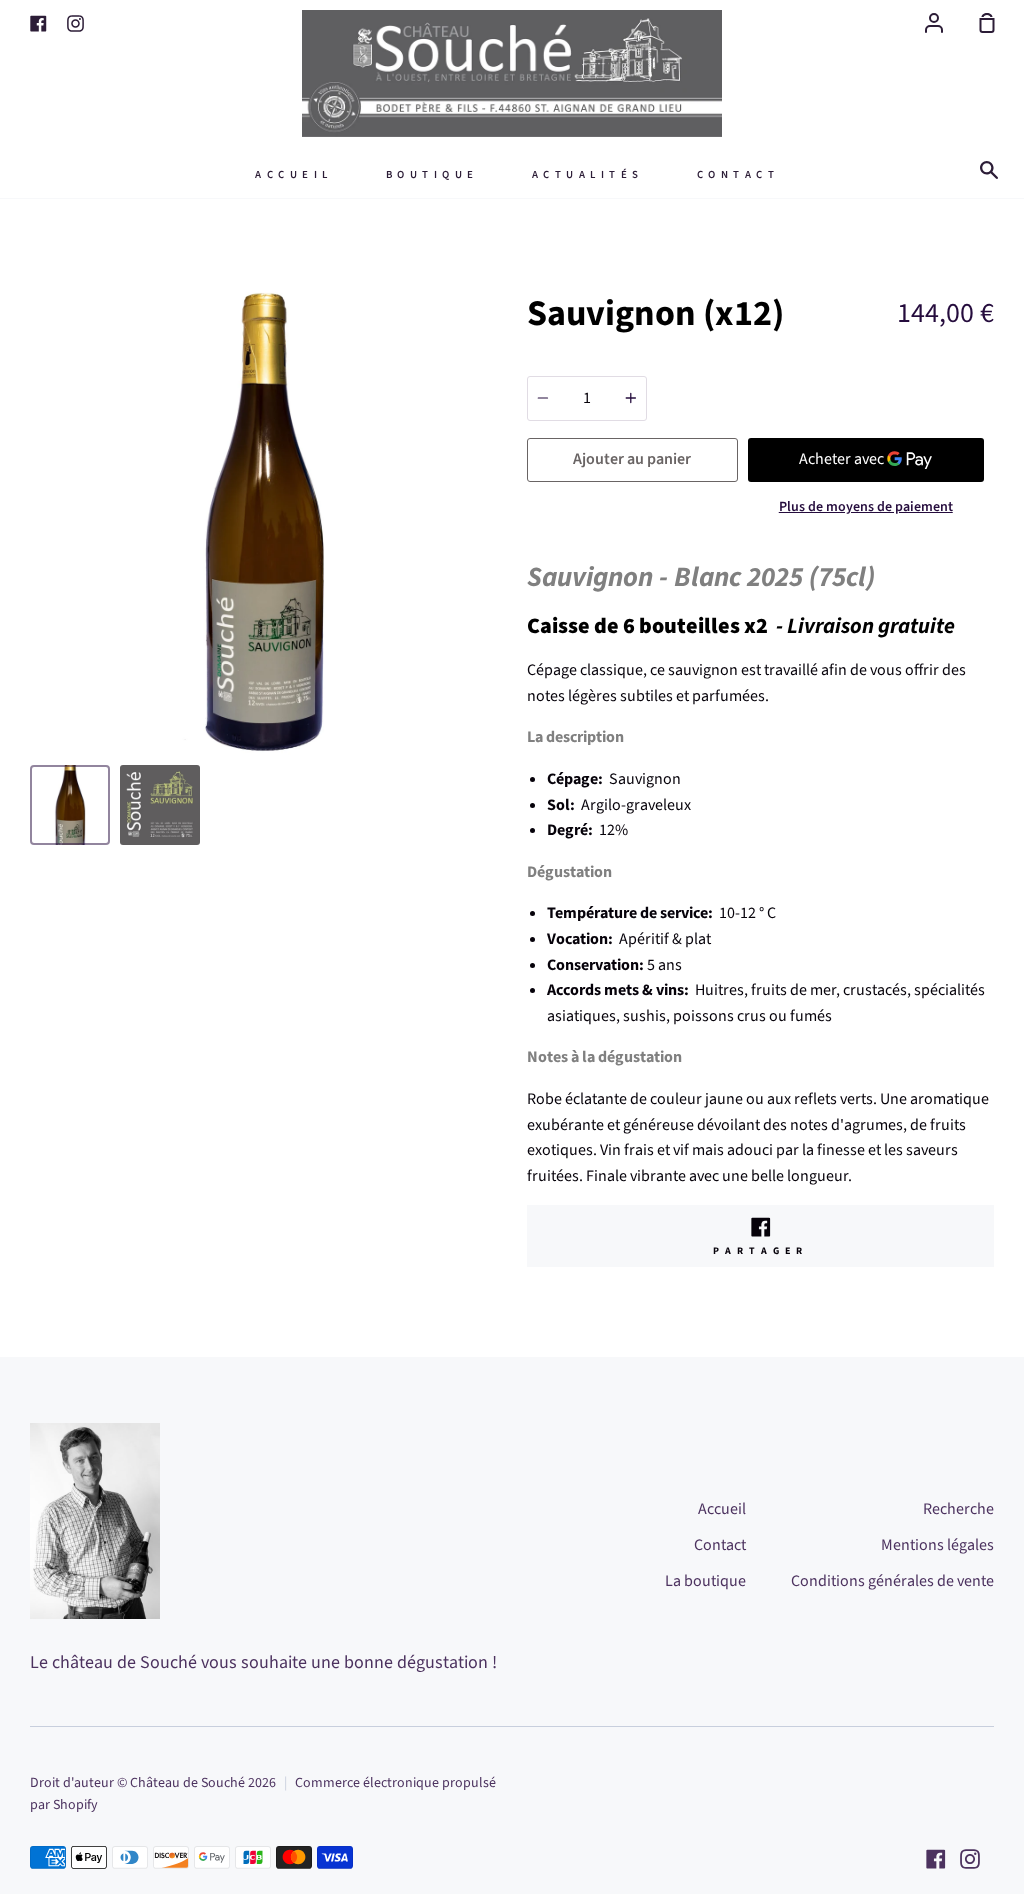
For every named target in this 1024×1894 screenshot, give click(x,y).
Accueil (294, 174)
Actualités (588, 174)
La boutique (705, 1581)
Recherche (958, 1509)
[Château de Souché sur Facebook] (936, 1859)
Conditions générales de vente (892, 1581)
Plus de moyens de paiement (866, 507)
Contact (738, 174)
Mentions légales (937, 1545)
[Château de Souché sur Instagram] (970, 1859)
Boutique (432, 174)
